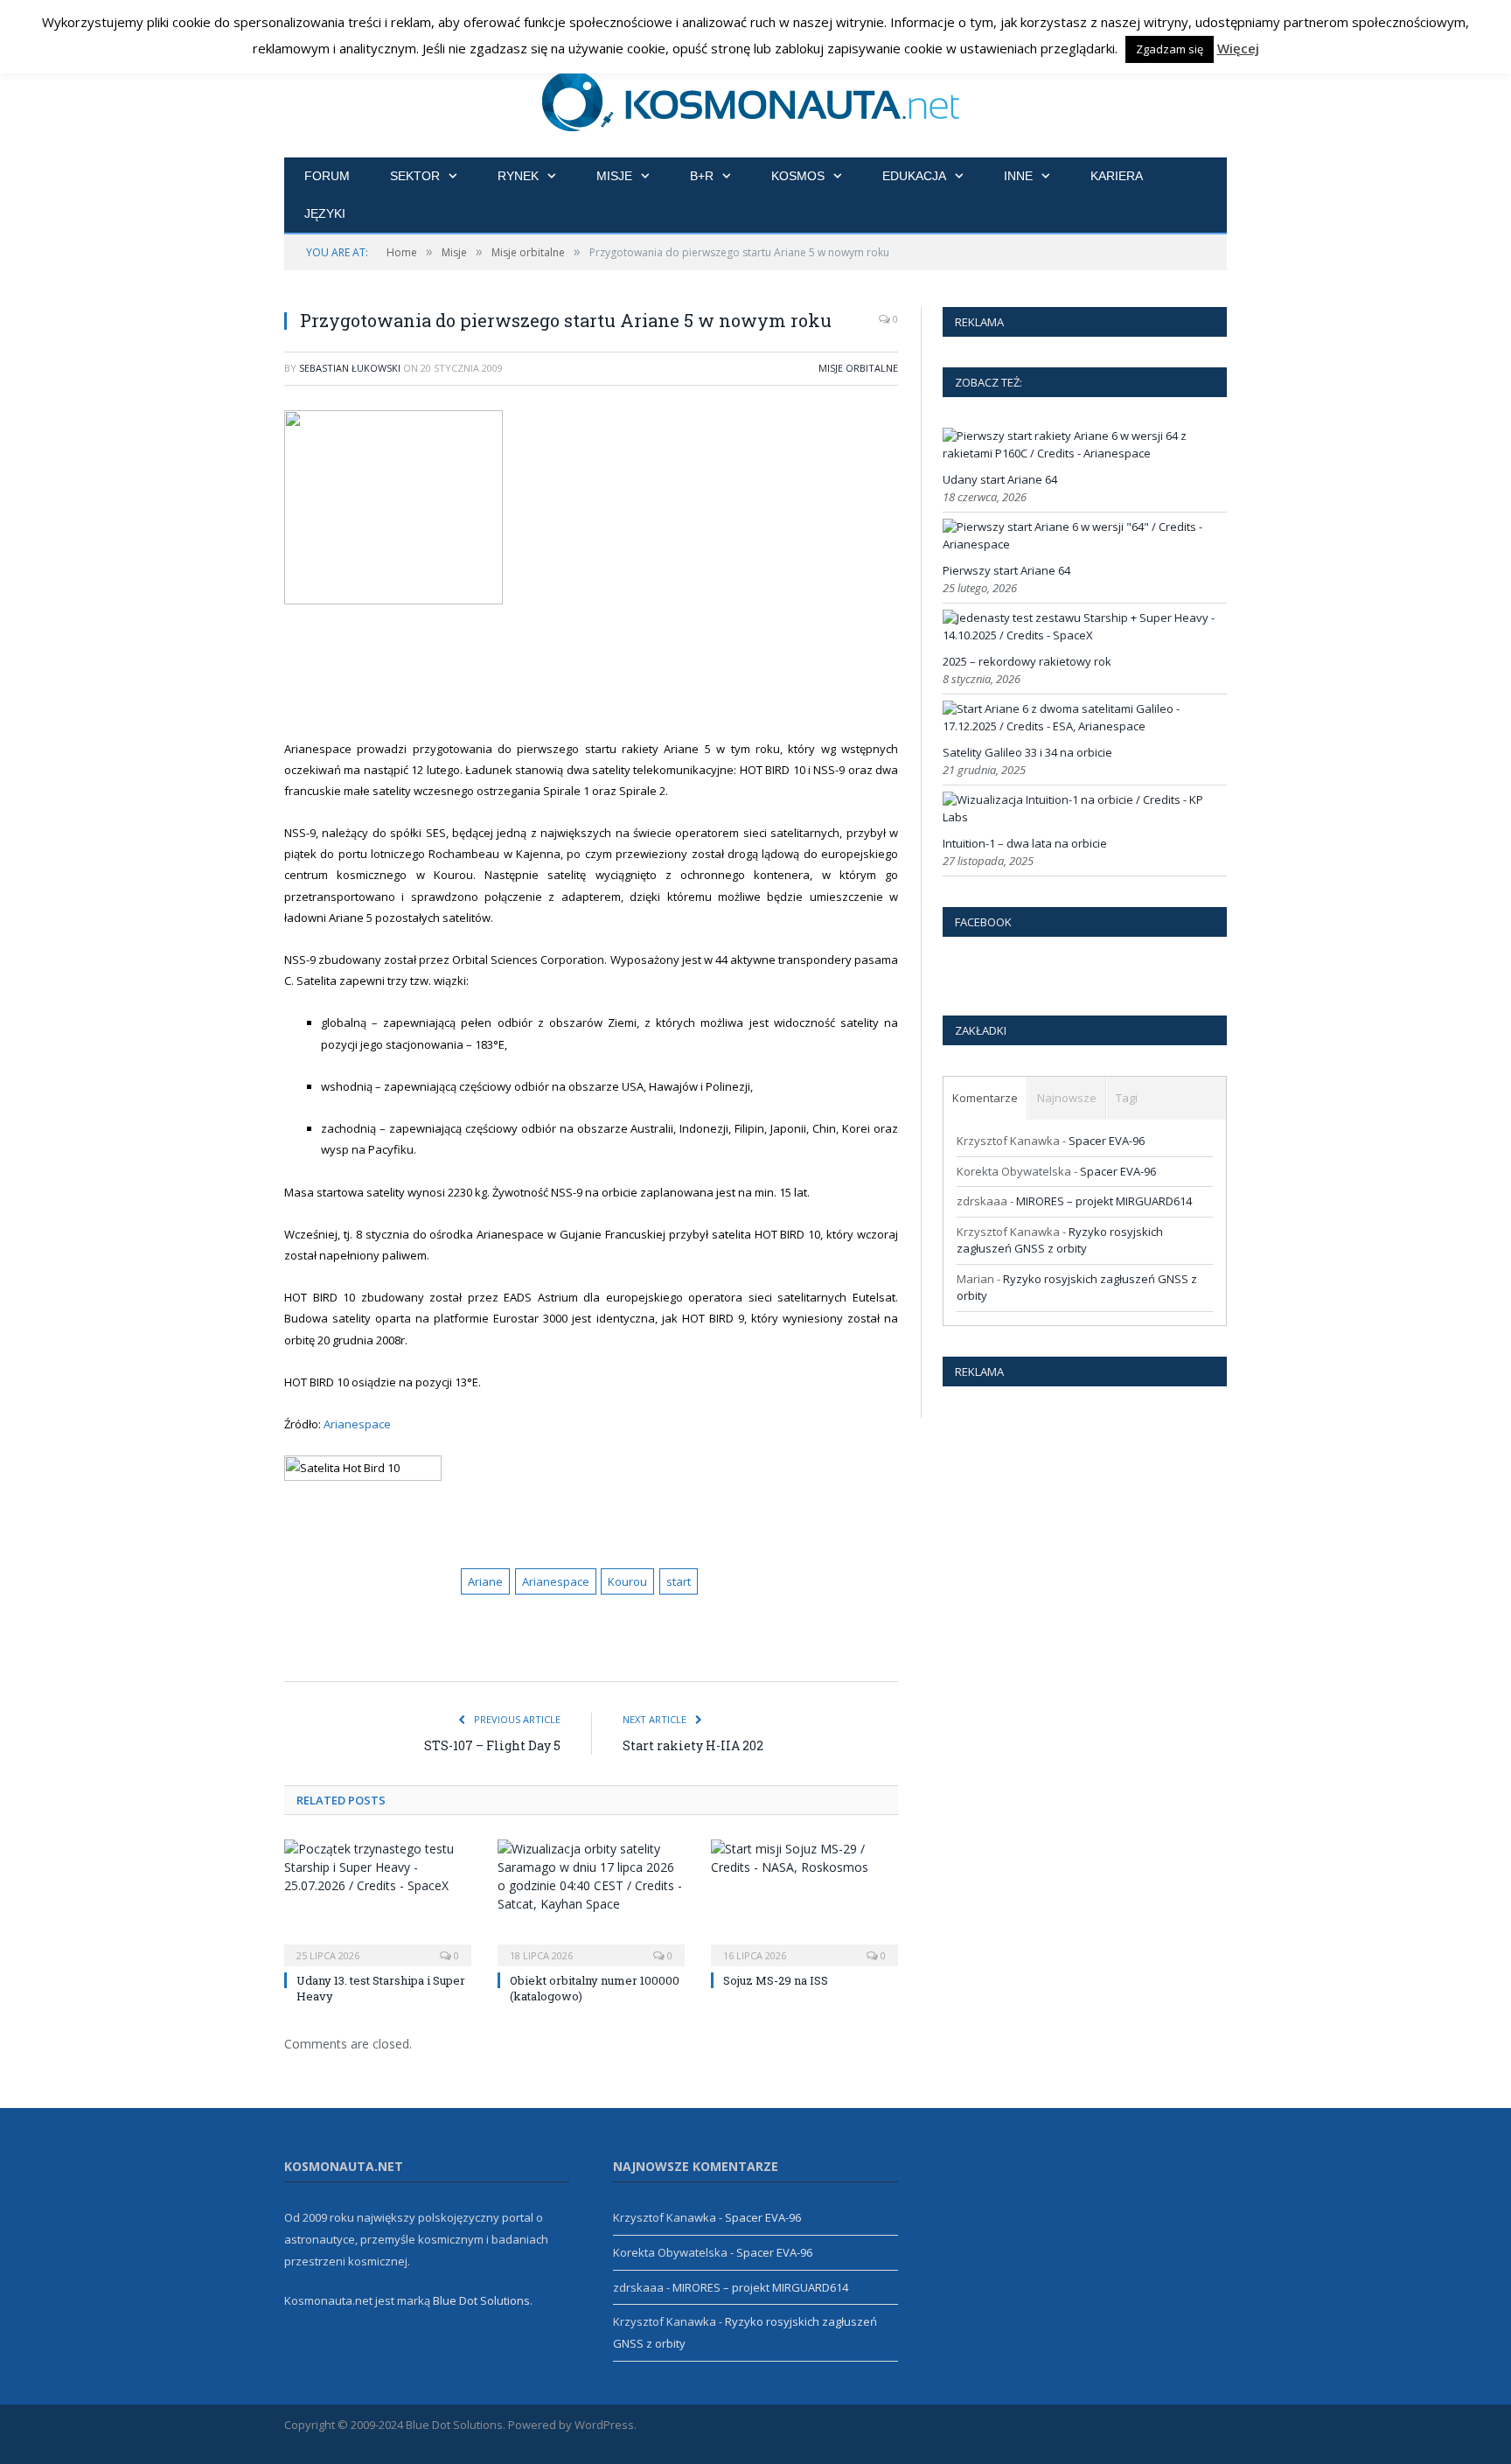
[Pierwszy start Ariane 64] (1083, 544)
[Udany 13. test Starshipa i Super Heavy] (378, 1901)
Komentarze (985, 1098)
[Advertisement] (612, 672)
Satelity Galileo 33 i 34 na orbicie (1027, 752)
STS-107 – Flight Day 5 (492, 1745)
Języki (325, 213)
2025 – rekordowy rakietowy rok (1027, 661)
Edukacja (914, 176)
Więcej (1238, 48)
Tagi (1127, 1098)
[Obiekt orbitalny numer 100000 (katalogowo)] (591, 1901)
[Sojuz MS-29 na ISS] (804, 1901)
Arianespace (356, 1424)
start (679, 1581)
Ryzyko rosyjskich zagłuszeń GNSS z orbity (1060, 1240)
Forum (327, 176)
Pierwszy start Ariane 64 (1006, 570)
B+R (702, 176)
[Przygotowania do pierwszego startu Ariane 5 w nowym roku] (591, 510)
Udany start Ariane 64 (1000, 479)
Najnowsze (1067, 1098)
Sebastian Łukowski (350, 368)
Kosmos (798, 176)
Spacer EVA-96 (1107, 1141)
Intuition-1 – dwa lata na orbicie (1025, 843)
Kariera (1117, 176)
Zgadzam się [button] (1170, 49)
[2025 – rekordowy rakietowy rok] (1083, 635)
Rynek (518, 176)
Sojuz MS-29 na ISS (776, 1980)
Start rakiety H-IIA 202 (693, 1745)
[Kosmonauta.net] (756, 98)
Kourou (627, 1581)
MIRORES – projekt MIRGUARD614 (1104, 1201)
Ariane (485, 1581)
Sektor (415, 176)
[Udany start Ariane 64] (1083, 453)
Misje (614, 176)
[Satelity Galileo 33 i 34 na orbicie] (1083, 726)
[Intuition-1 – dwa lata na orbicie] (1083, 817)
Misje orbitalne (858, 368)
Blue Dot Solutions (481, 2300)
